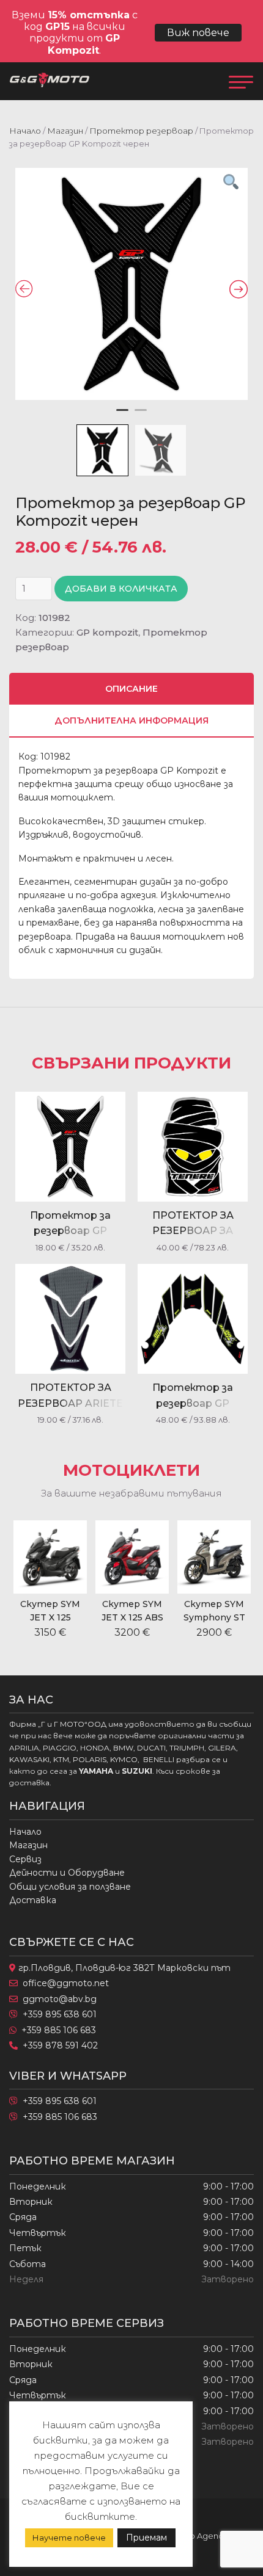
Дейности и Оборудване (67, 1873)
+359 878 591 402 (60, 2045)
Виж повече (198, 33)
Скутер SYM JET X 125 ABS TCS (132, 1618)
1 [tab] (122, 415)
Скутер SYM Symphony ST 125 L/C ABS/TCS (214, 1618)
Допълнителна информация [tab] (131, 720)
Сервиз (25, 1859)
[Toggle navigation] (241, 81)
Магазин (65, 131)
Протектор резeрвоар (141, 131)
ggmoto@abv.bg (60, 1999)
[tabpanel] (131, 284)
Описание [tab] (131, 689)
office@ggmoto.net (66, 1983)
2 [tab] (141, 415)
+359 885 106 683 (59, 2030)
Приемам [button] (146, 2538)
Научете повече (69, 2538)
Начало (25, 131)
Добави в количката (121, 589)
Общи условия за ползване (70, 1887)
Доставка (33, 1900)
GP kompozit (107, 632)
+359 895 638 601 (60, 2014)
